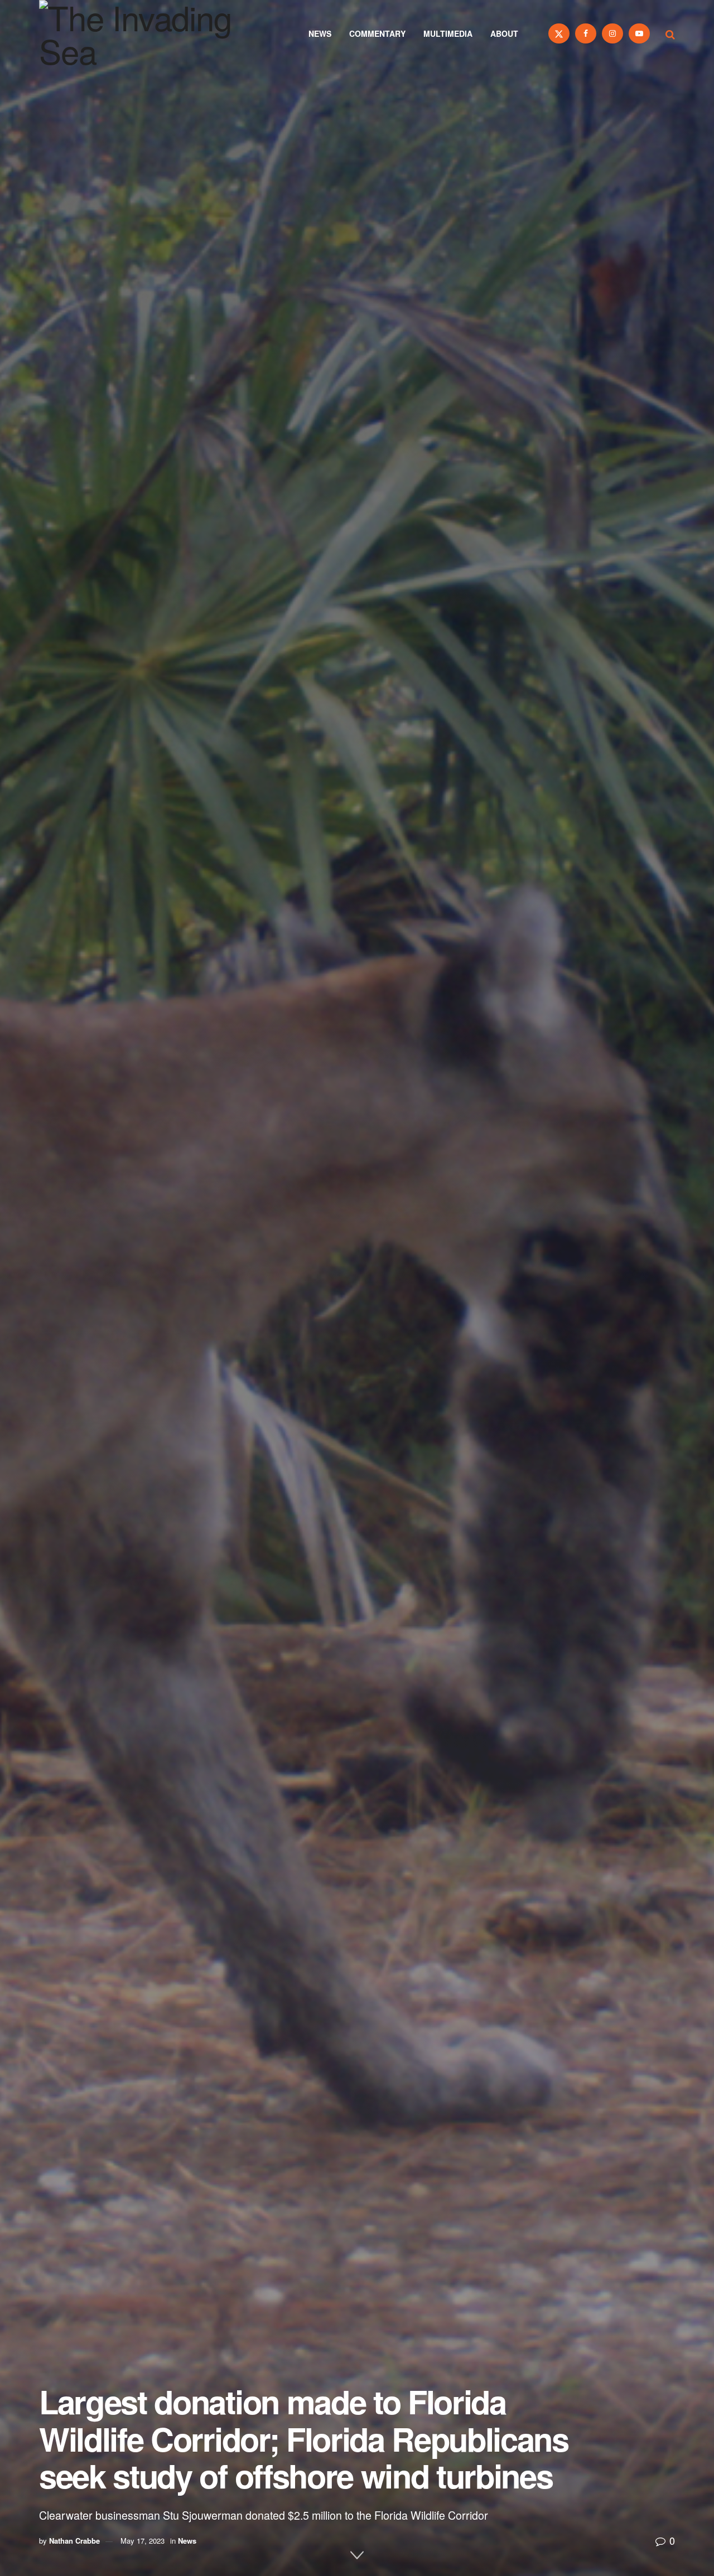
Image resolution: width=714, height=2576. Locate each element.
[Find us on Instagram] (612, 33)
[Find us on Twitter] (559, 33)
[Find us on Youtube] (639, 33)
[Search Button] (670, 33)
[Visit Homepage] (151, 33)
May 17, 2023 (143, 2541)
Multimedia (448, 33)
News (320, 33)
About (504, 33)
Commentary (377, 33)
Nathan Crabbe (74, 2541)
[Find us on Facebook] (586, 33)
